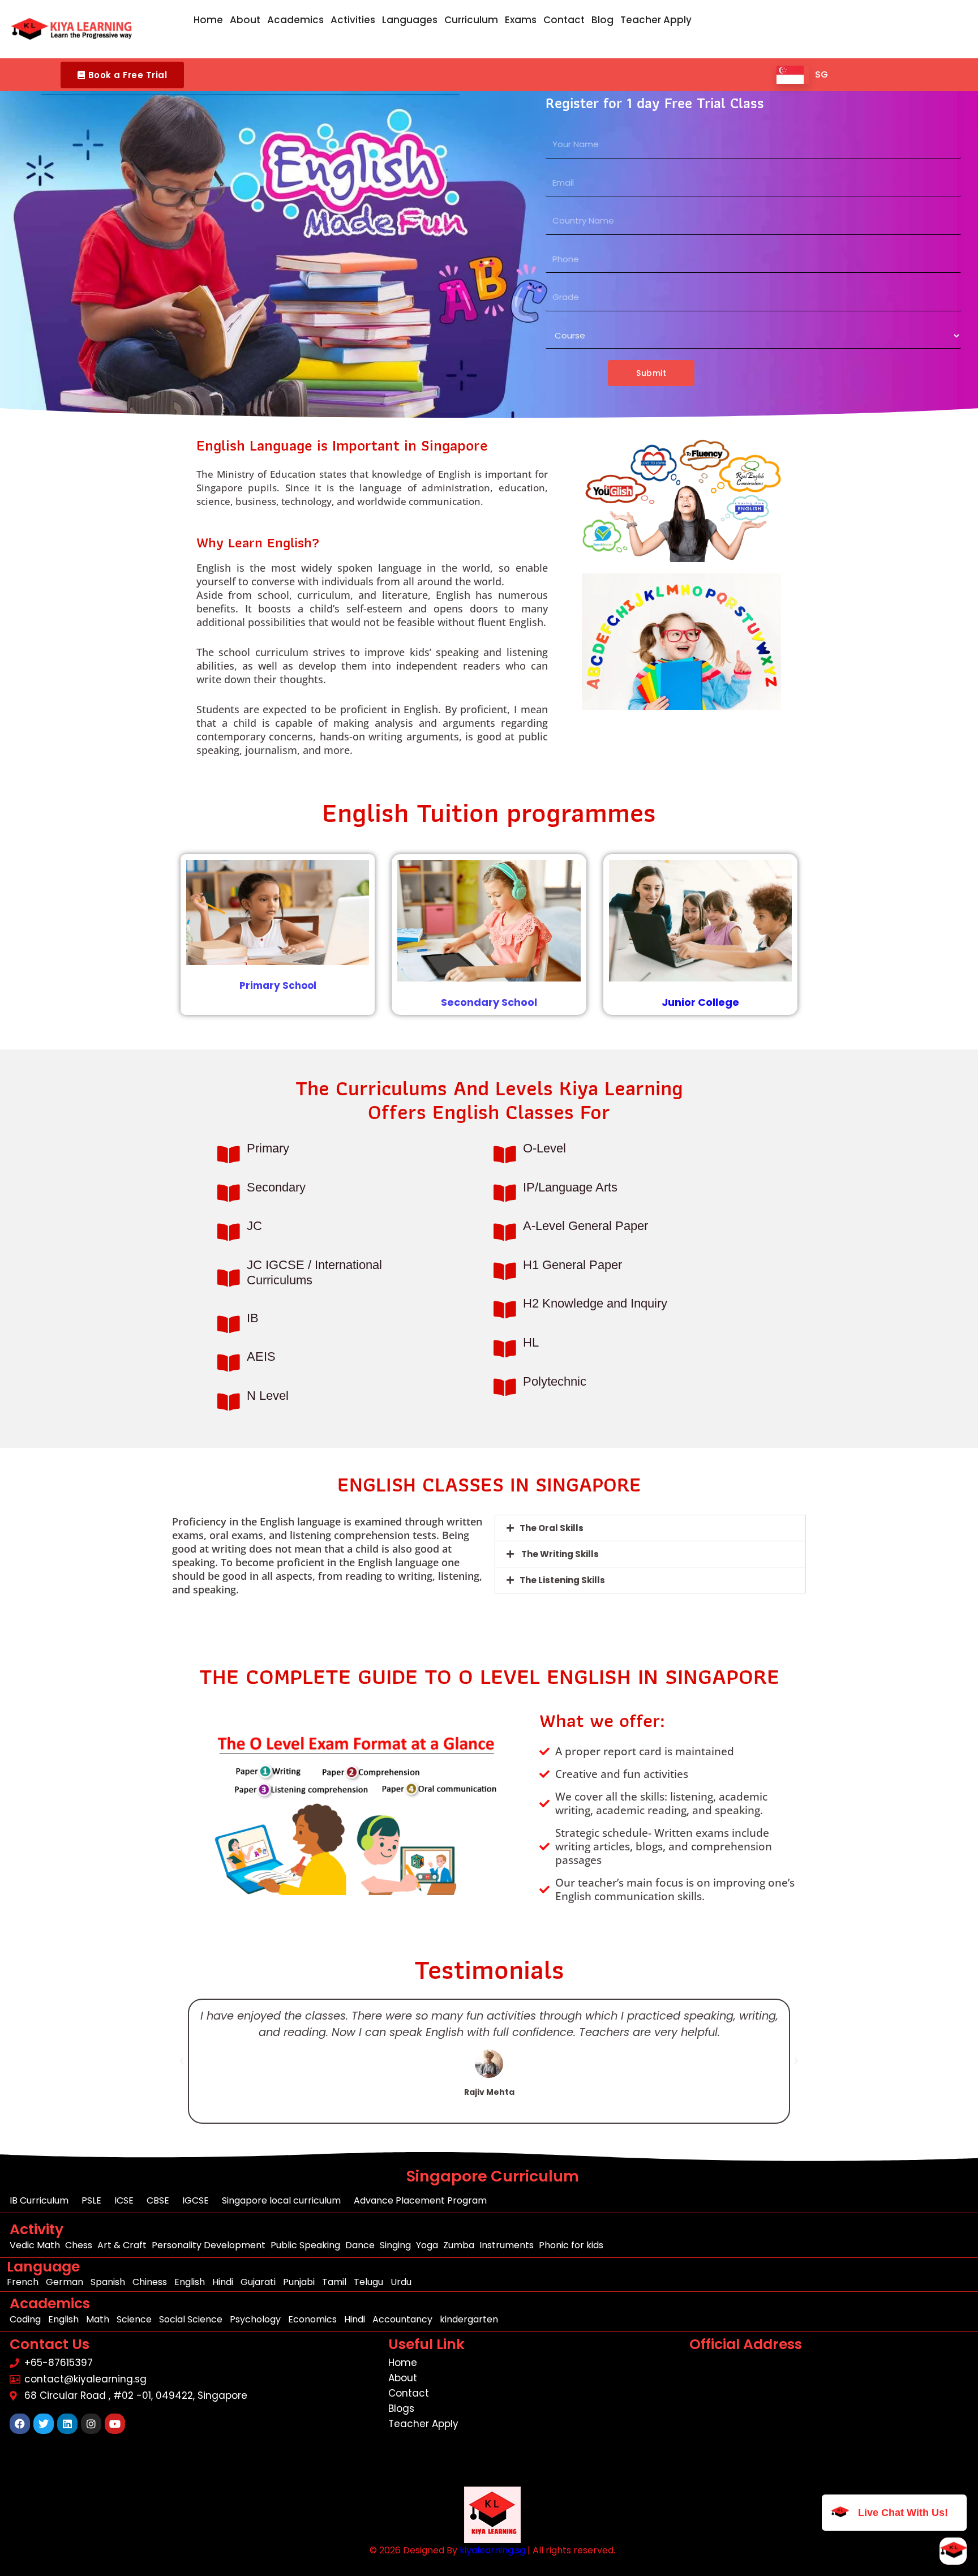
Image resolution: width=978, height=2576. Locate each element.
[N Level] (228, 1402)
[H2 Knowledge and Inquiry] (505, 1310)
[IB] (228, 1324)
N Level (268, 1396)
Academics (295, 20)
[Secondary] (228, 1193)
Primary (268, 1148)
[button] (122, 75)
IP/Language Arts (570, 1187)
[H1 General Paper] (505, 1271)
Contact (564, 20)
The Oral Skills (552, 1528)
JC (254, 1226)
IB (253, 1318)
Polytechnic (555, 1381)
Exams (521, 20)
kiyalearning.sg (492, 2550)
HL (531, 1342)
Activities (353, 20)
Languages (410, 20)
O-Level (544, 1148)
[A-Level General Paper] (505, 1232)
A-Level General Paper (585, 1226)
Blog (602, 20)
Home (208, 20)
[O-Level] (505, 1154)
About (245, 20)
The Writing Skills (559, 1554)
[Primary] (228, 1154)
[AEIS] (228, 1363)
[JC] (228, 1232)
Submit (651, 373)
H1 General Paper (572, 1265)
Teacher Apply (656, 20)
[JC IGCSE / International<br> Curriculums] (228, 1278)
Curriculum (471, 20)
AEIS (261, 1356)
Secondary (276, 1187)
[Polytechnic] (505, 1387)
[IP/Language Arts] (505, 1193)
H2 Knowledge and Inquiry (595, 1303)
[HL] (505, 1349)
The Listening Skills (562, 1580)
